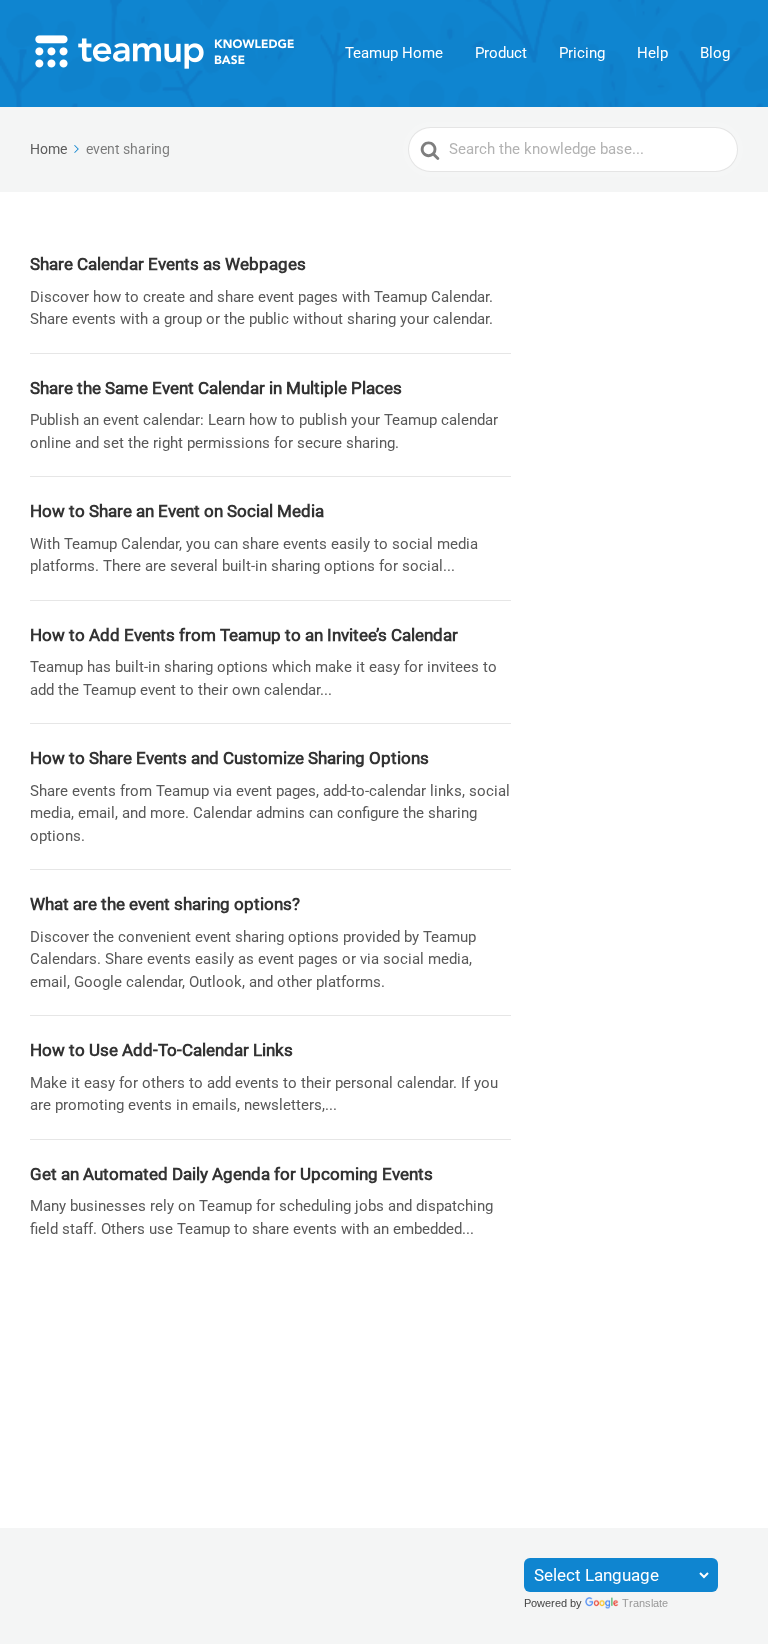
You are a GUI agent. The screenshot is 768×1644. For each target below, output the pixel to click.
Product (501, 53)
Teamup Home (394, 53)
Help (652, 53)
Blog (715, 53)
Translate (645, 1603)
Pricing (582, 53)
